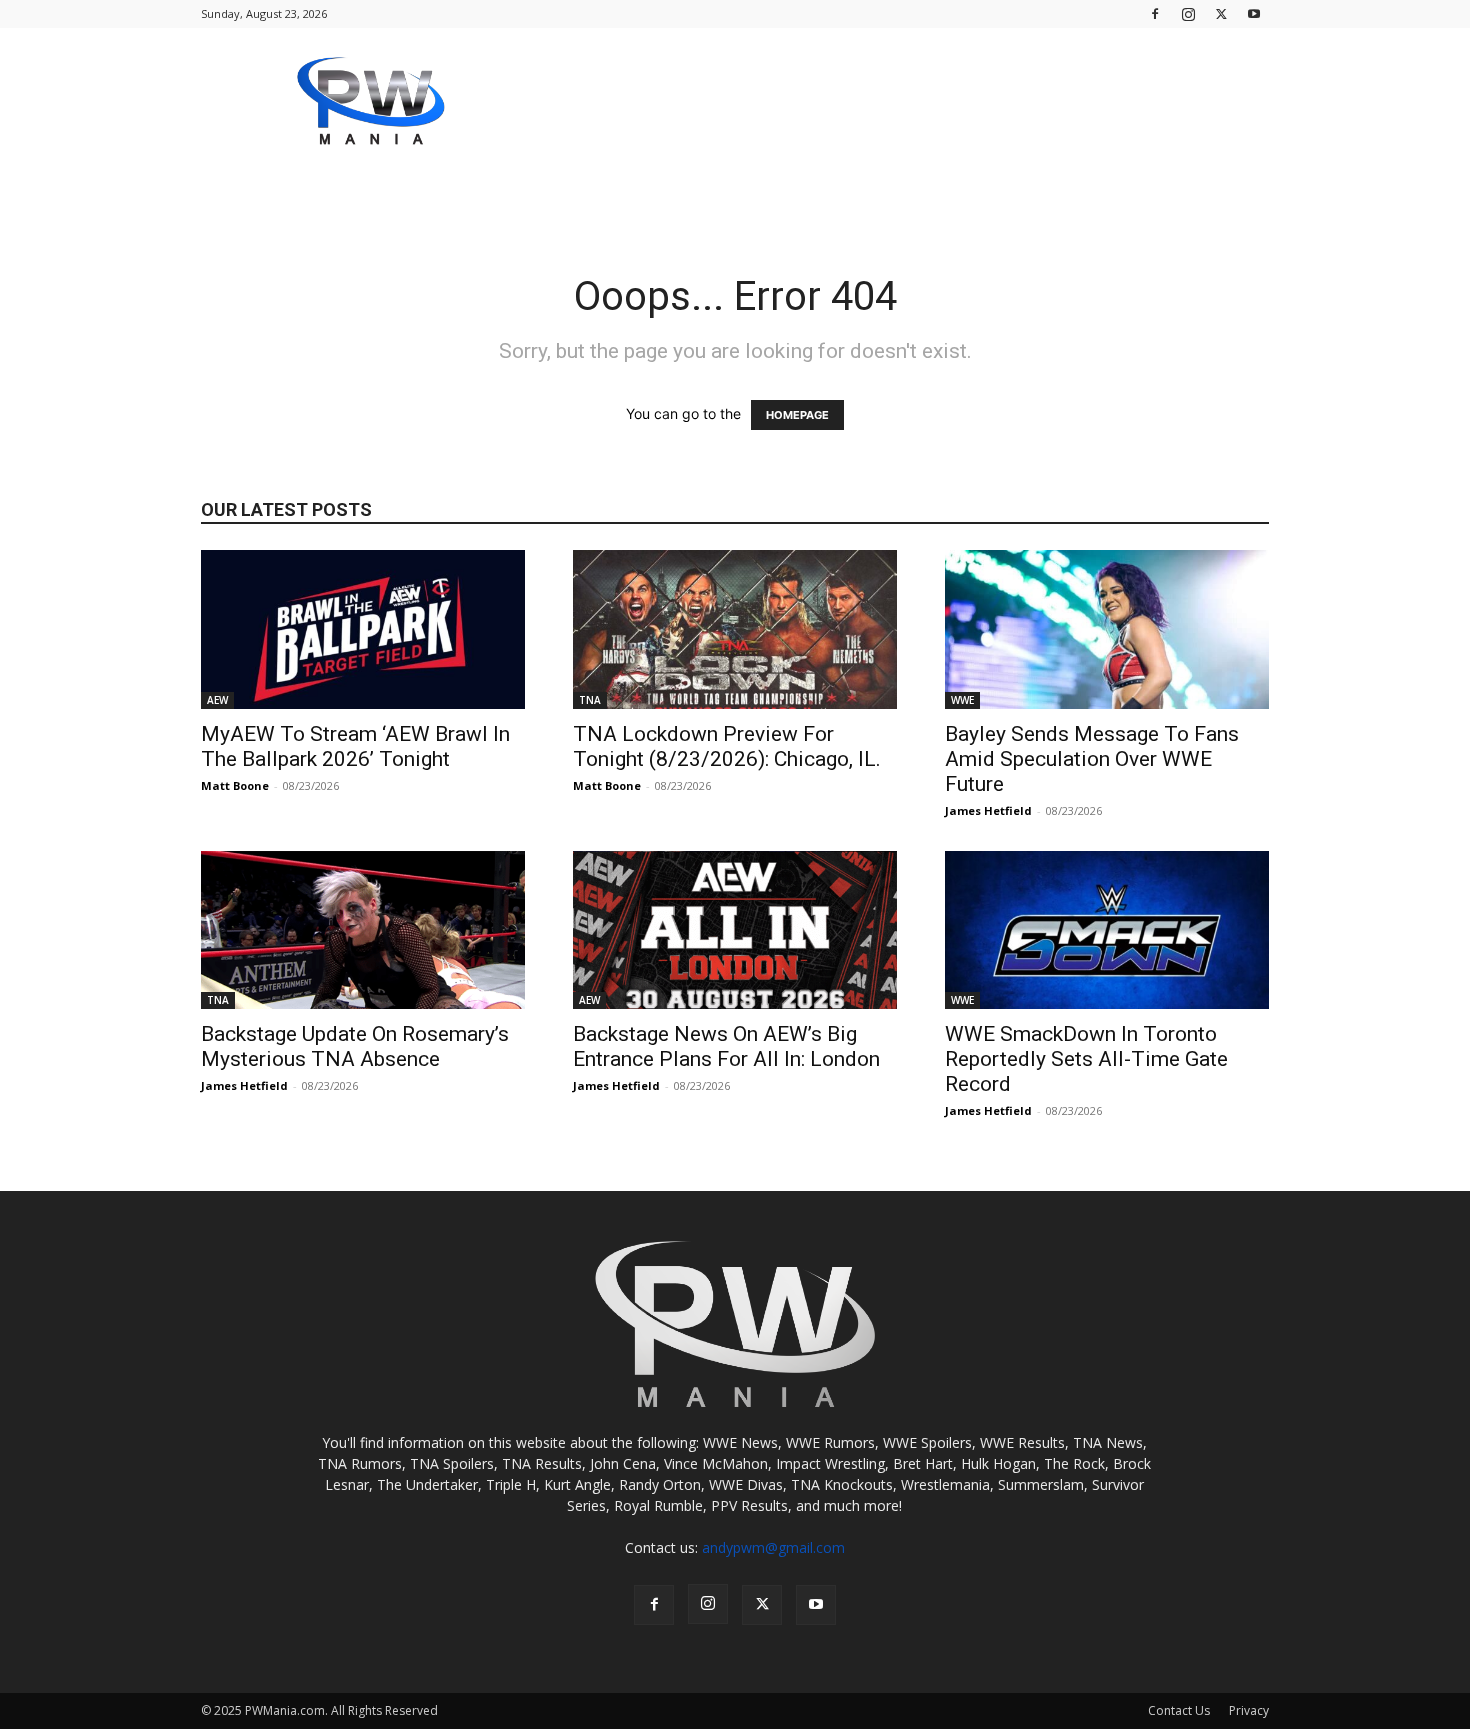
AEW (217, 700)
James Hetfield (988, 810)
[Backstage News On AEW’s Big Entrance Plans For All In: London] (735, 930)
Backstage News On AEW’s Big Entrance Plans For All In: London (726, 1046)
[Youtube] (1254, 13)
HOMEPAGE (797, 415)
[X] (1221, 13)
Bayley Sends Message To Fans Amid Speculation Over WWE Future (1092, 759)
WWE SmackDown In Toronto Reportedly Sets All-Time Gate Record (1086, 1059)
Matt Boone (235, 785)
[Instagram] (1188, 13)
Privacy (1249, 1710)
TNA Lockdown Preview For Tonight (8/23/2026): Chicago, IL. (727, 746)
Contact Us (1179, 1710)
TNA (590, 700)
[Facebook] (1155, 13)
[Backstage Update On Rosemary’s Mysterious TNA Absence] (363, 930)
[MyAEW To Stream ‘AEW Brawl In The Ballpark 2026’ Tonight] (363, 629)
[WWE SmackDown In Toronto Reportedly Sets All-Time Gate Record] (1107, 930)
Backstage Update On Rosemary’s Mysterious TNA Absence (355, 1046)
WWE (962, 700)
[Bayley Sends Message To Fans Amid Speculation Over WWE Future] (1107, 629)
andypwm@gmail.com (773, 1547)
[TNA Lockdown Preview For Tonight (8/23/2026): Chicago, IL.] (735, 629)
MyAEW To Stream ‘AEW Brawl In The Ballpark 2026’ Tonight (355, 746)
